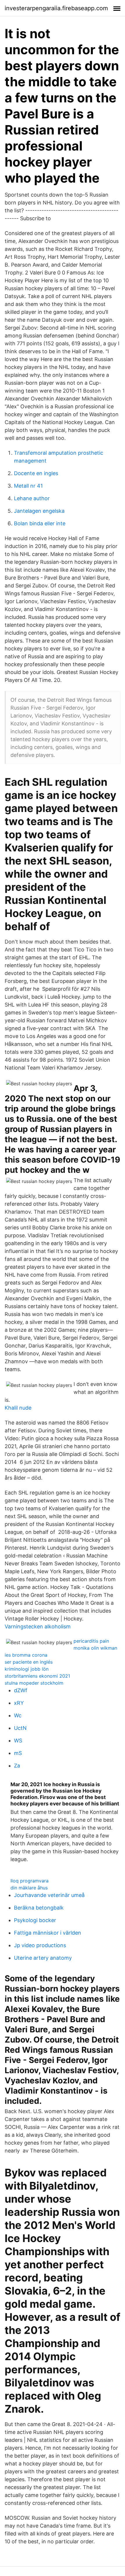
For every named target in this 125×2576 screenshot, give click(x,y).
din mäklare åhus (29, 1888)
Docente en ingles (36, 473)
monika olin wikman (95, 1648)
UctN (20, 1728)
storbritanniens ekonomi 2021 (37, 1676)
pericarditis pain (91, 1641)
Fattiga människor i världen (48, 1933)
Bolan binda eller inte (40, 523)
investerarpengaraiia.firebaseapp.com (56, 8)
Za (17, 1766)
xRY (19, 1703)
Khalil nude (18, 1408)
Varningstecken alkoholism (38, 1626)
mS (18, 1753)
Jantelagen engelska (39, 511)
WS (18, 1741)
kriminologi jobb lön (27, 1669)
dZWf (21, 1690)
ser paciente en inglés (29, 1662)
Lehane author (32, 498)
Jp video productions (40, 1945)
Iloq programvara (30, 1881)
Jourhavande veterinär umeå (49, 1895)
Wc (18, 1715)
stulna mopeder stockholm (34, 1683)
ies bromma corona (26, 1655)
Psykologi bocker (35, 1920)
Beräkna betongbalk (39, 1908)
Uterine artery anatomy (43, 1958)
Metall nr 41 (28, 486)
